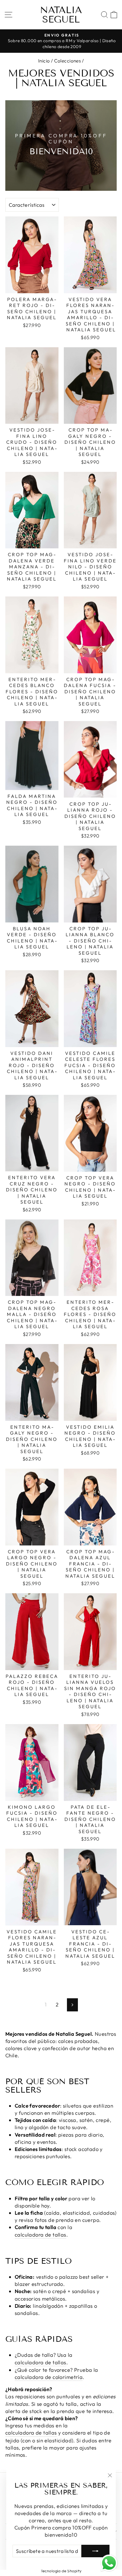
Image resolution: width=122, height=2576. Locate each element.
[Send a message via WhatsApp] (109, 2563)
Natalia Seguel (61, 15)
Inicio (44, 61)
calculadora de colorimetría (49, 2377)
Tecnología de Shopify (61, 2571)
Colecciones (68, 61)
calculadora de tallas (41, 2235)
